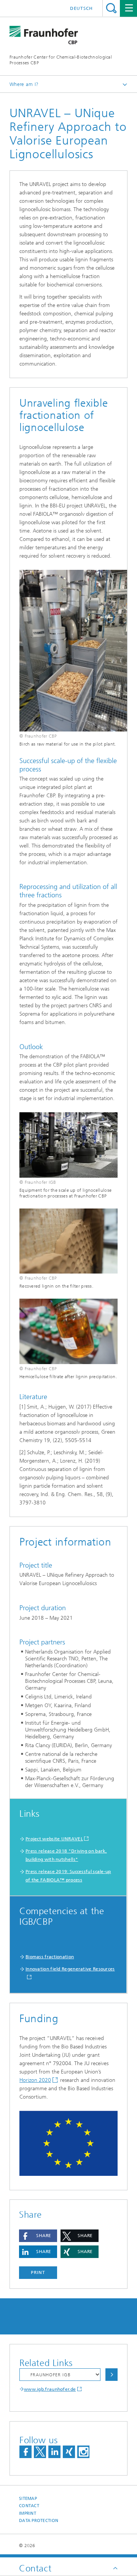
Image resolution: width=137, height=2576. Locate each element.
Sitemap (28, 2499)
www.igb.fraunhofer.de (50, 2389)
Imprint (28, 2513)
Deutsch (81, 8)
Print (38, 2272)
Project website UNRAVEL (54, 1839)
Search (111, 8)
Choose (112, 2375)
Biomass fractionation (50, 1957)
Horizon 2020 (35, 2080)
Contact (29, 2506)
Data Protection (39, 2521)
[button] (38, 2236)
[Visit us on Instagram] (83, 2452)
